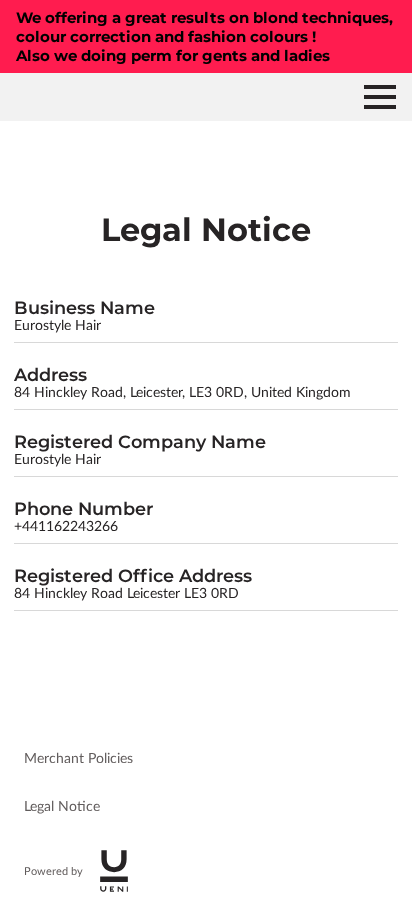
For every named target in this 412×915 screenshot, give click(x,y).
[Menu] (380, 97)
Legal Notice (62, 807)
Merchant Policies (78, 759)
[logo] (114, 871)
